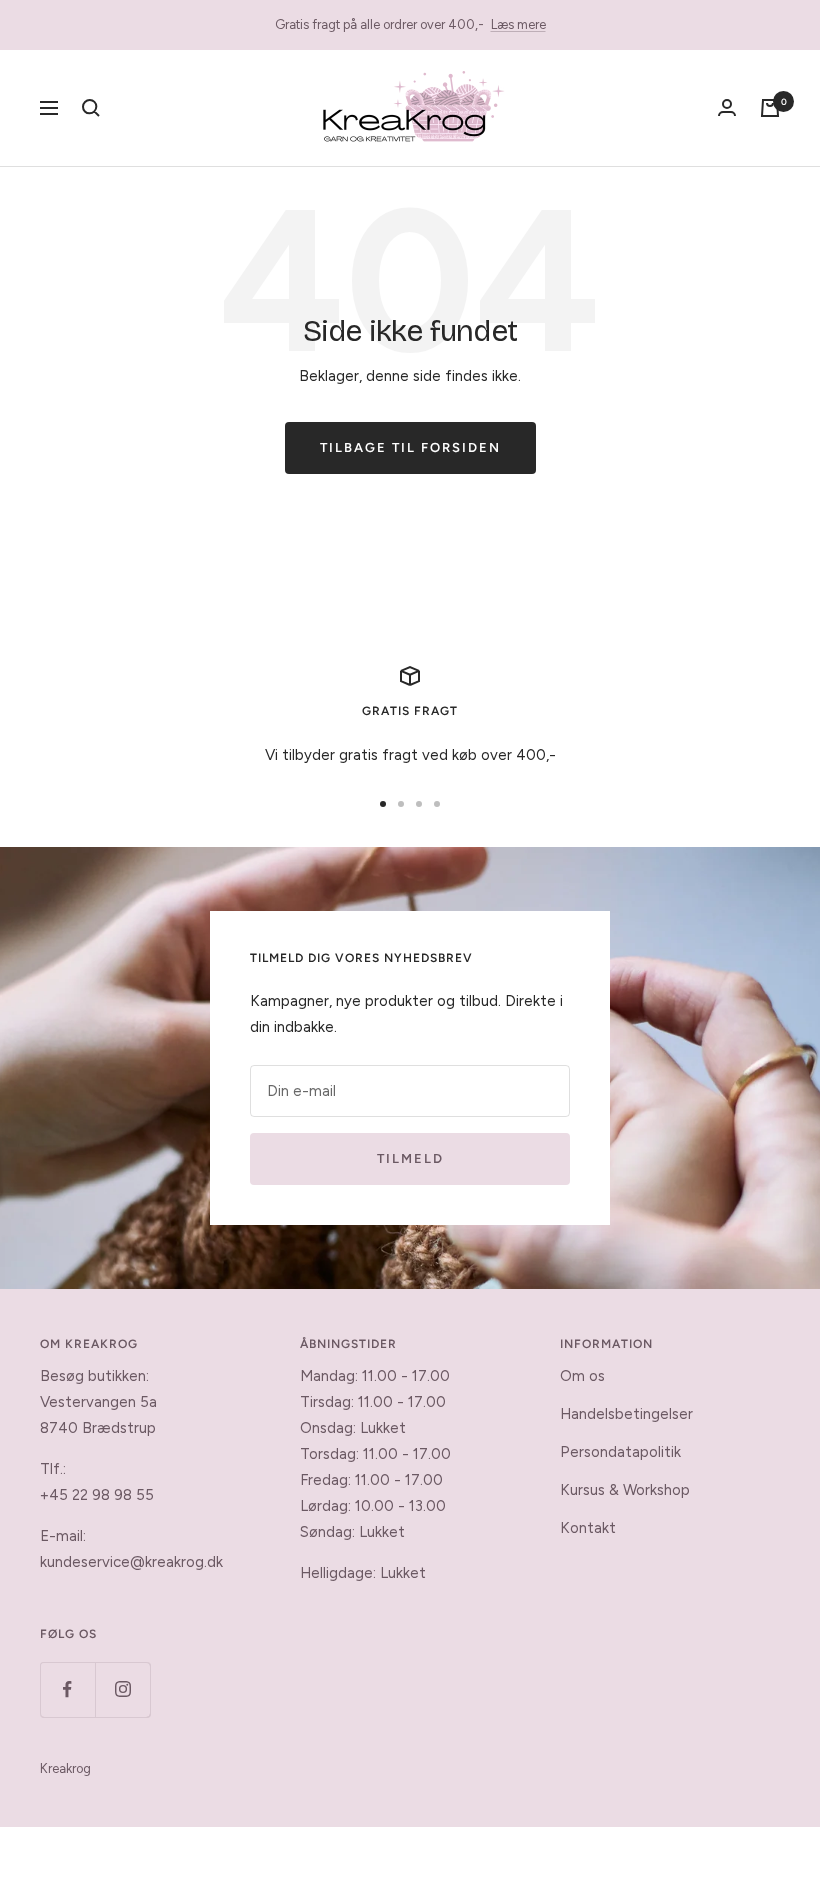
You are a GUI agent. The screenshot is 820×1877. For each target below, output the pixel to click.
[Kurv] (770, 108)
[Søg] (91, 108)
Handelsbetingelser (626, 1414)
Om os (582, 1376)
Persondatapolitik (620, 1452)
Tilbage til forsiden (410, 447)
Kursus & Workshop (625, 1490)
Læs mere (518, 24)
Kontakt (588, 1528)
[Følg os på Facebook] (67, 1689)
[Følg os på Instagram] (122, 1689)
